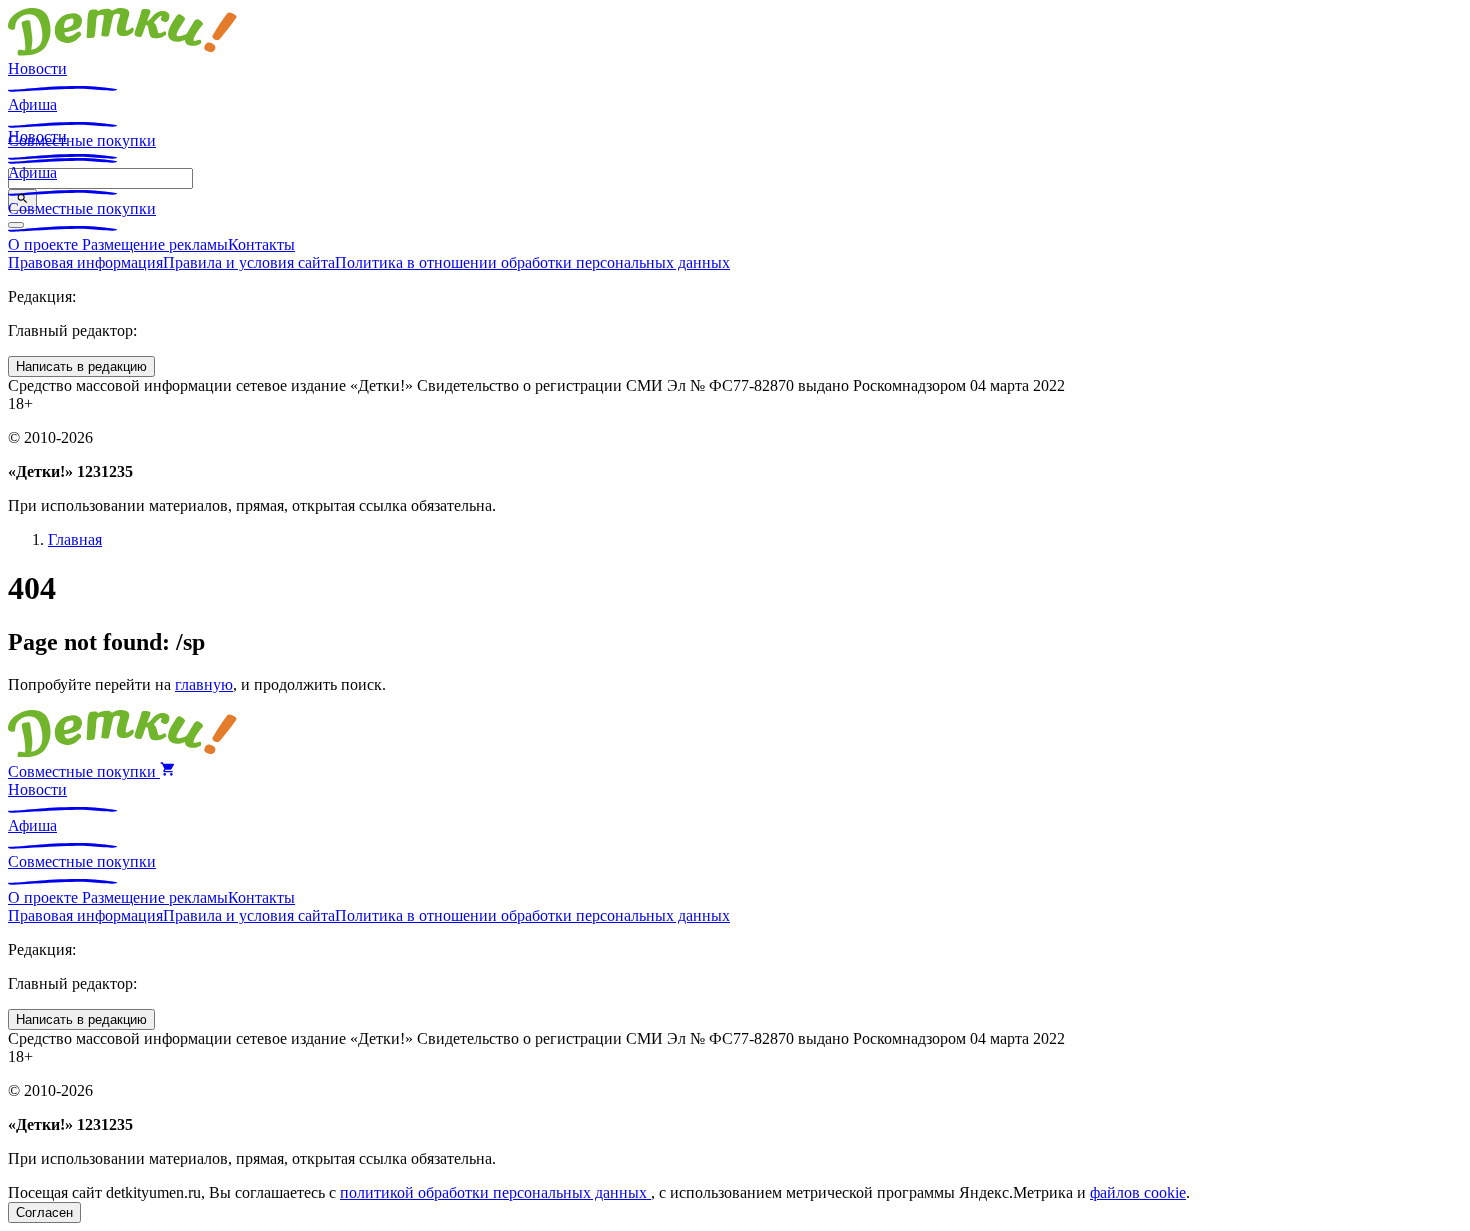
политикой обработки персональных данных (495, 1192)
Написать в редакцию (81, 366)
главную (204, 684)
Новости (37, 68)
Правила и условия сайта (249, 262)
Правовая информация (85, 262)
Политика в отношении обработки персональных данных (532, 262)
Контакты (261, 244)
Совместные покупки (82, 208)
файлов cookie (1138, 1192)
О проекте (45, 244)
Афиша (32, 104)
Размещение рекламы (155, 244)
